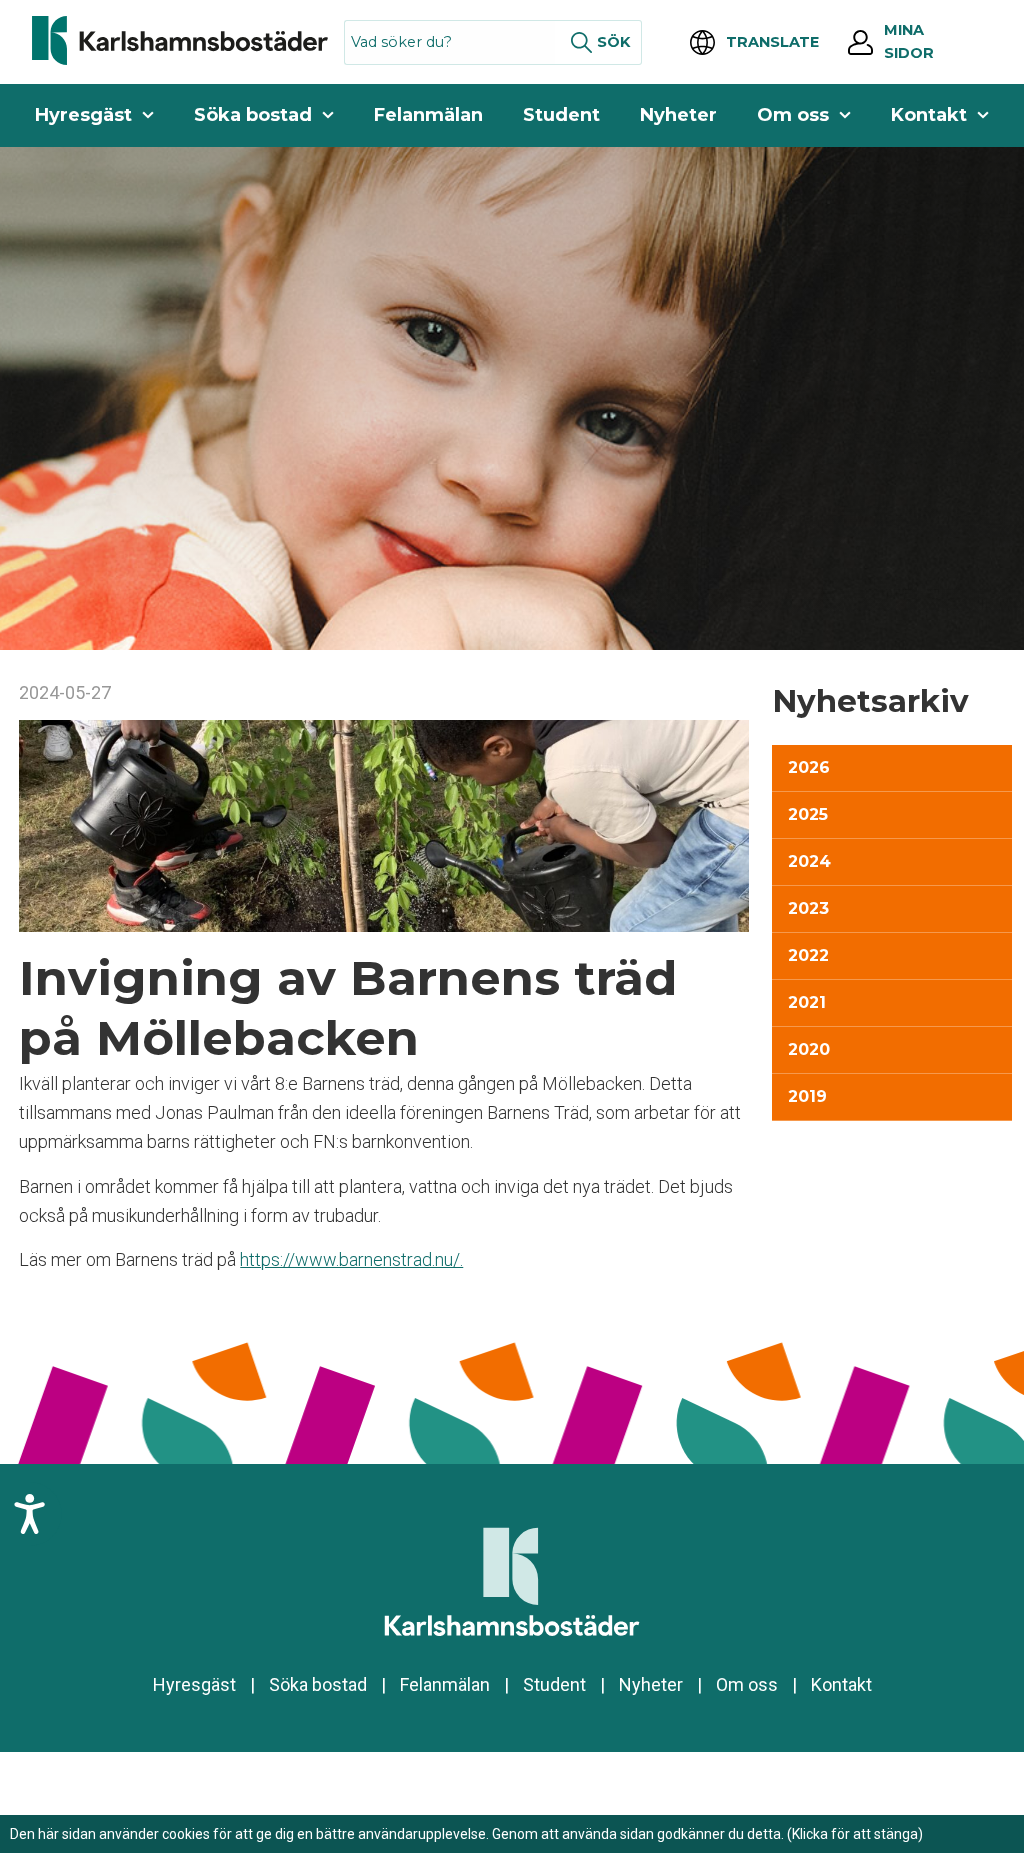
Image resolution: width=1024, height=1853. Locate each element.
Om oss (793, 115)
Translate (772, 42)
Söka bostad (253, 115)
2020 (809, 1049)
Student (561, 115)
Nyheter (678, 115)
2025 (808, 814)
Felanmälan (428, 115)
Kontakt (929, 115)
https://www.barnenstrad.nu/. (351, 1259)
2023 (808, 908)
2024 (809, 861)
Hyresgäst (83, 115)
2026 (809, 767)
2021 (807, 1002)
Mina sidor (909, 41)
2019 (807, 1096)
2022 (808, 955)
